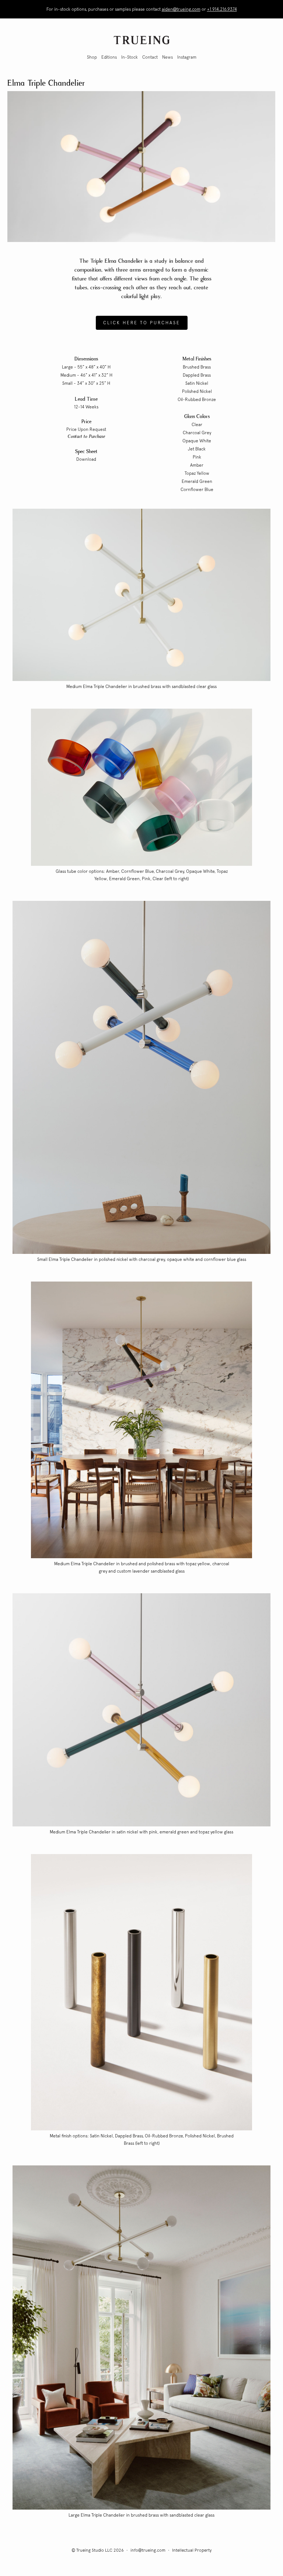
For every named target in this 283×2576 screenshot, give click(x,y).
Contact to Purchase (86, 437)
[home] (141, 40)
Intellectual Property (192, 2550)
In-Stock (130, 57)
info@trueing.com (148, 2550)
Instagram (187, 57)
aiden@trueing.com (181, 9)
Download (86, 459)
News (167, 57)
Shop (92, 57)
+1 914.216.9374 (222, 9)
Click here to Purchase (142, 323)
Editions (109, 57)
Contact (150, 57)
